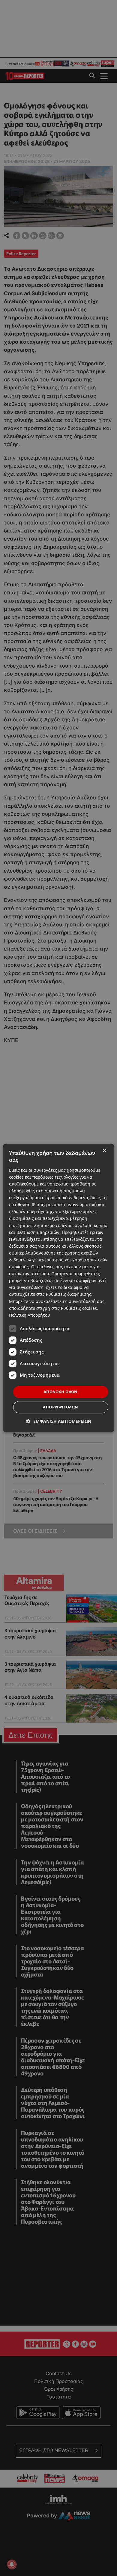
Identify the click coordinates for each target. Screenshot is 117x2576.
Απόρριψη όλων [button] (60, 1407)
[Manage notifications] (12, 2564)
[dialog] (59, 1288)
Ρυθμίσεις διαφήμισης (69, 1294)
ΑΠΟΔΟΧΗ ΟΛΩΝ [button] (61, 1392)
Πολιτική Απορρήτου (30, 1315)
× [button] (104, 1151)
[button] (59, 1421)
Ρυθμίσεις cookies (79, 1308)
